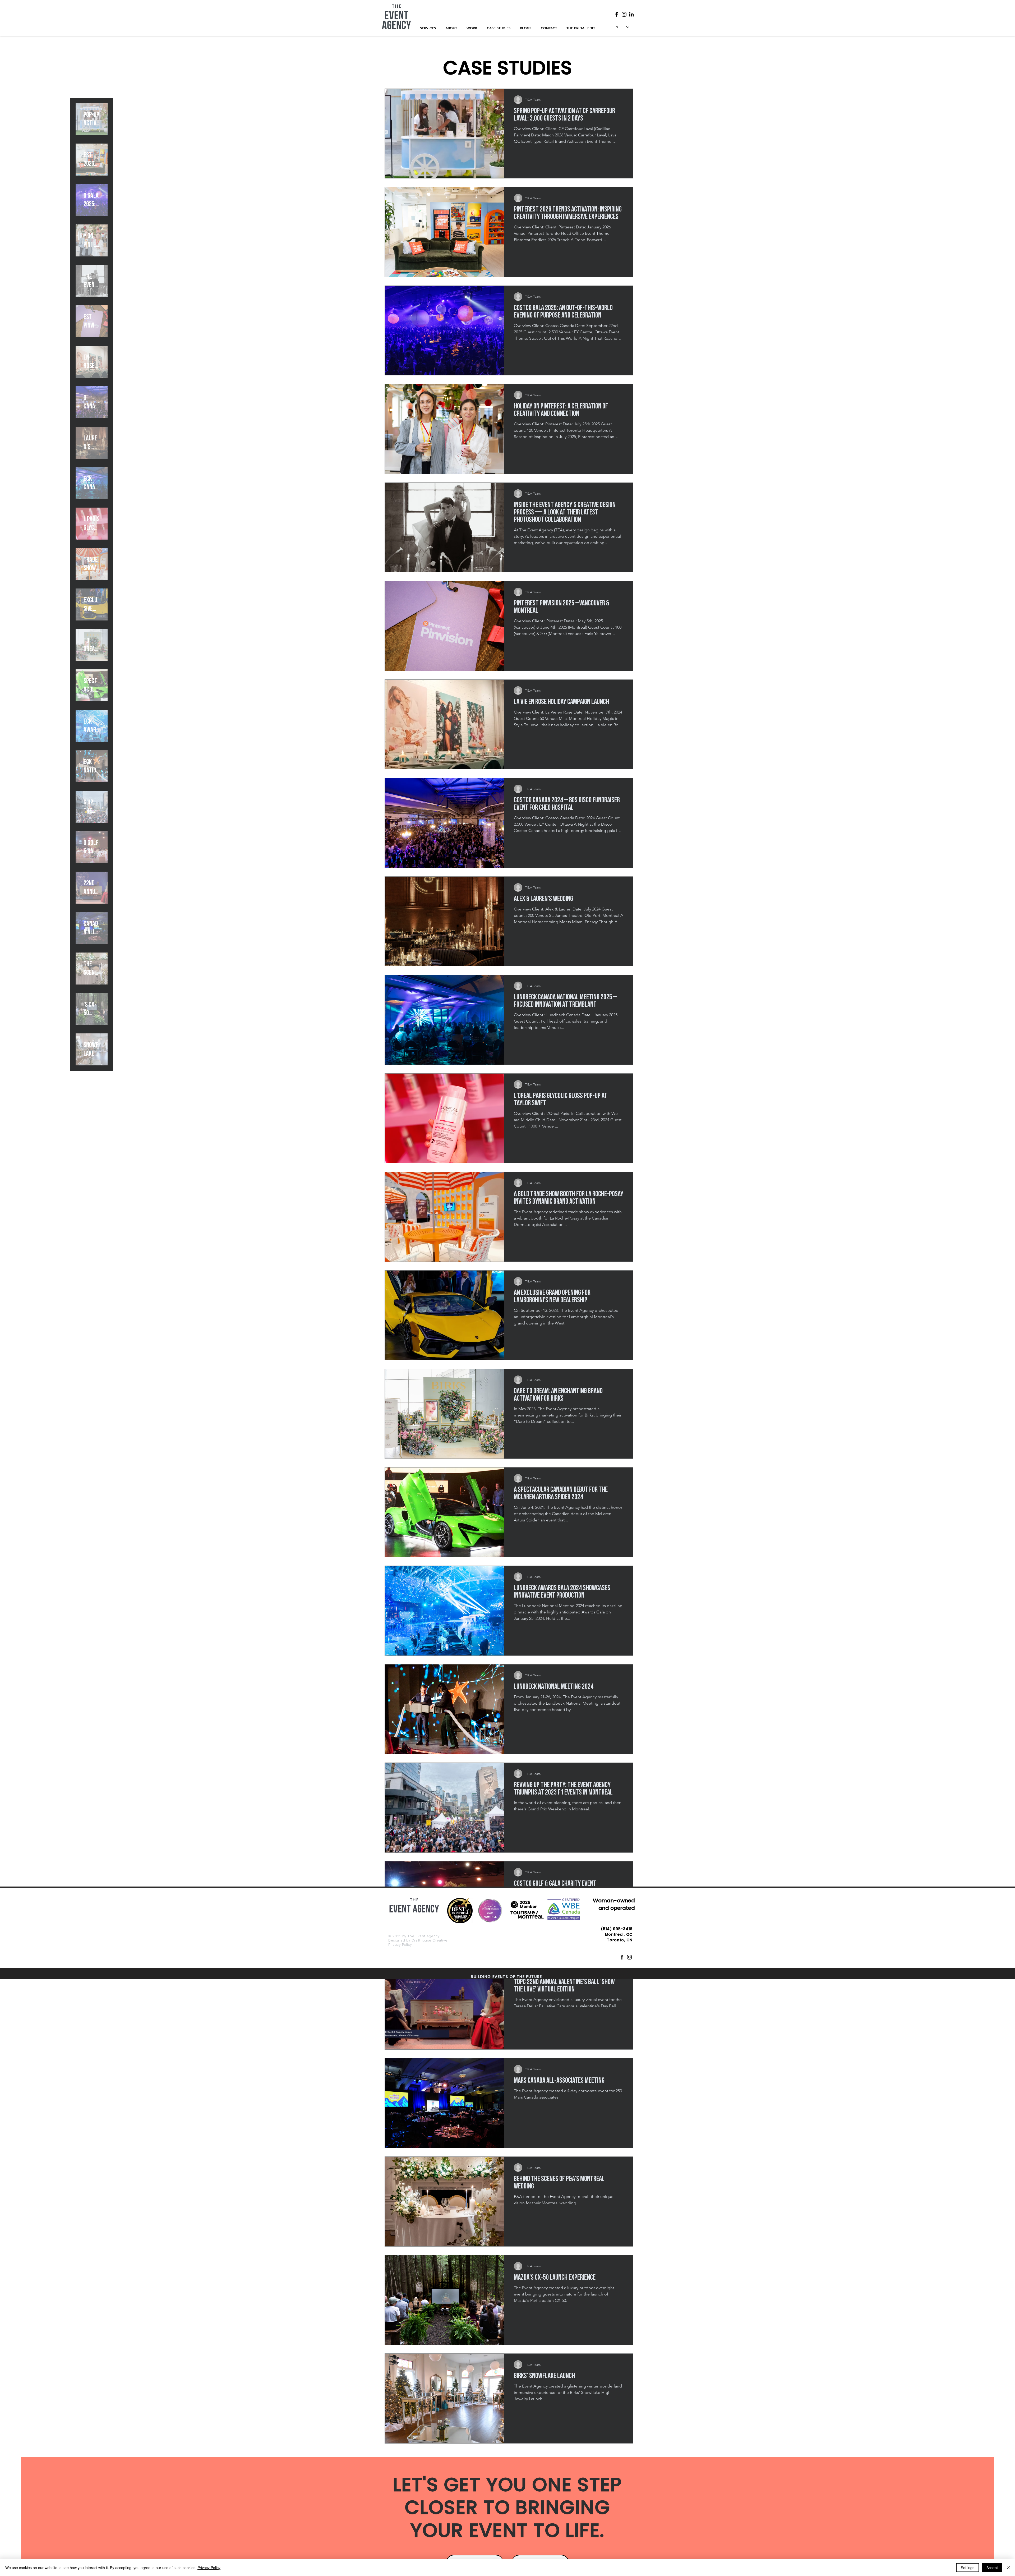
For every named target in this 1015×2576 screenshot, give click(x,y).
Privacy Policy (400, 1944)
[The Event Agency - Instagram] (629, 1957)
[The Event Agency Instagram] (624, 14)
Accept (992, 2568)
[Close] (1009, 2568)
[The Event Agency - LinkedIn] (631, 14)
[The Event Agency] (617, 14)
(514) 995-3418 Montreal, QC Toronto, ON (617, 1934)
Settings (968, 2568)
